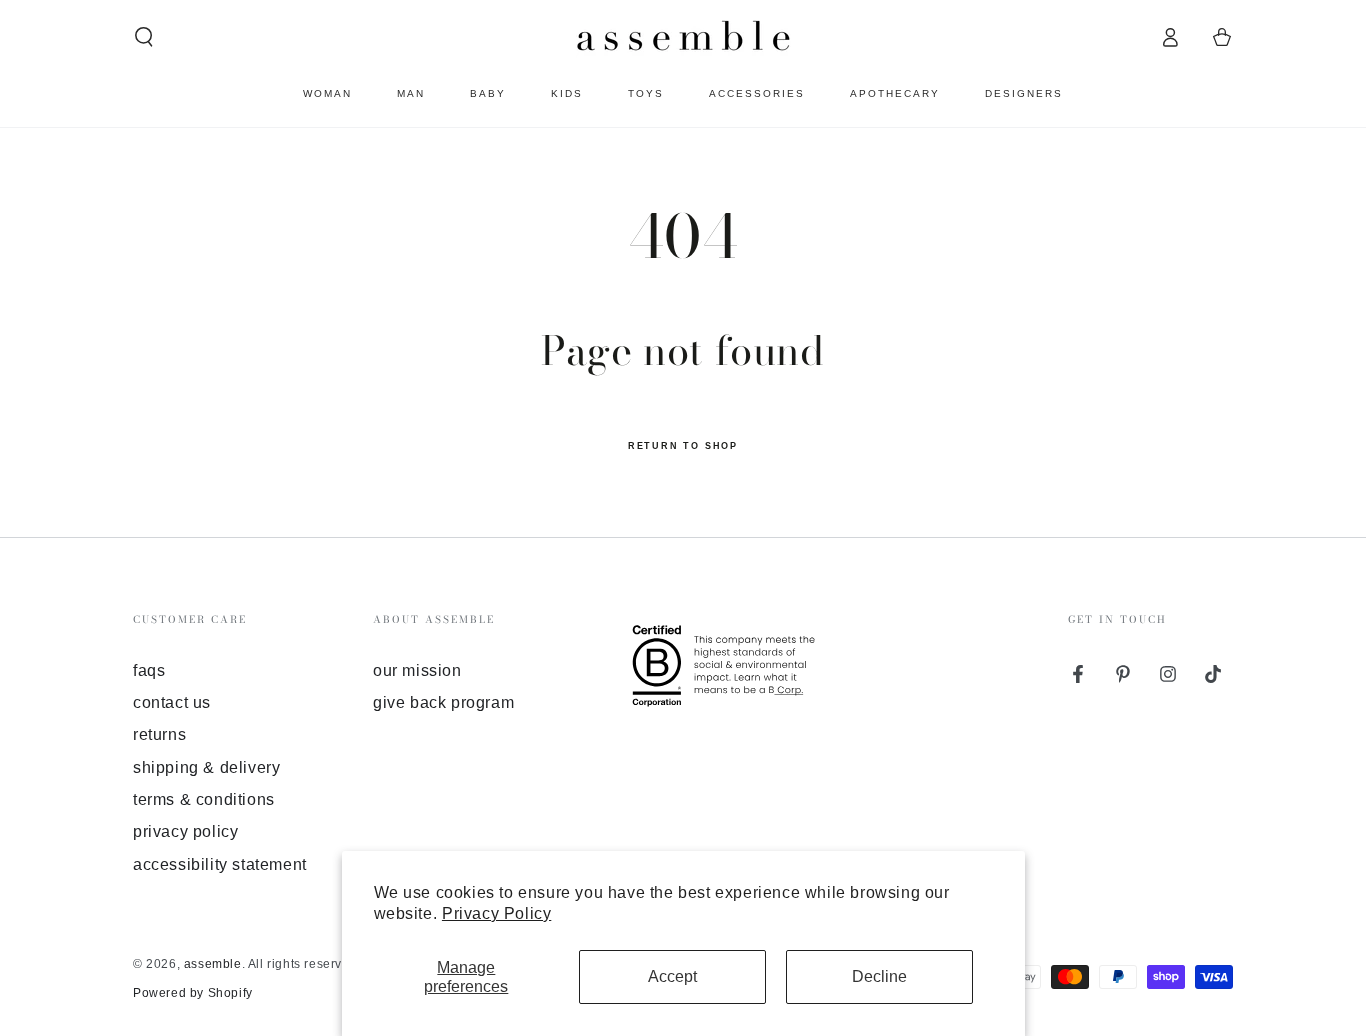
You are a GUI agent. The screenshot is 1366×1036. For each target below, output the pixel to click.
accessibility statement (220, 864)
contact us (172, 702)
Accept (672, 976)
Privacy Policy (496, 913)
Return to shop (683, 446)
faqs (149, 670)
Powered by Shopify (193, 993)
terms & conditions (204, 799)
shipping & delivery (206, 767)
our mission (417, 670)
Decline (879, 976)
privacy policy (185, 831)
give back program (443, 702)
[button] (144, 37)
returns (159, 734)
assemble (213, 964)
